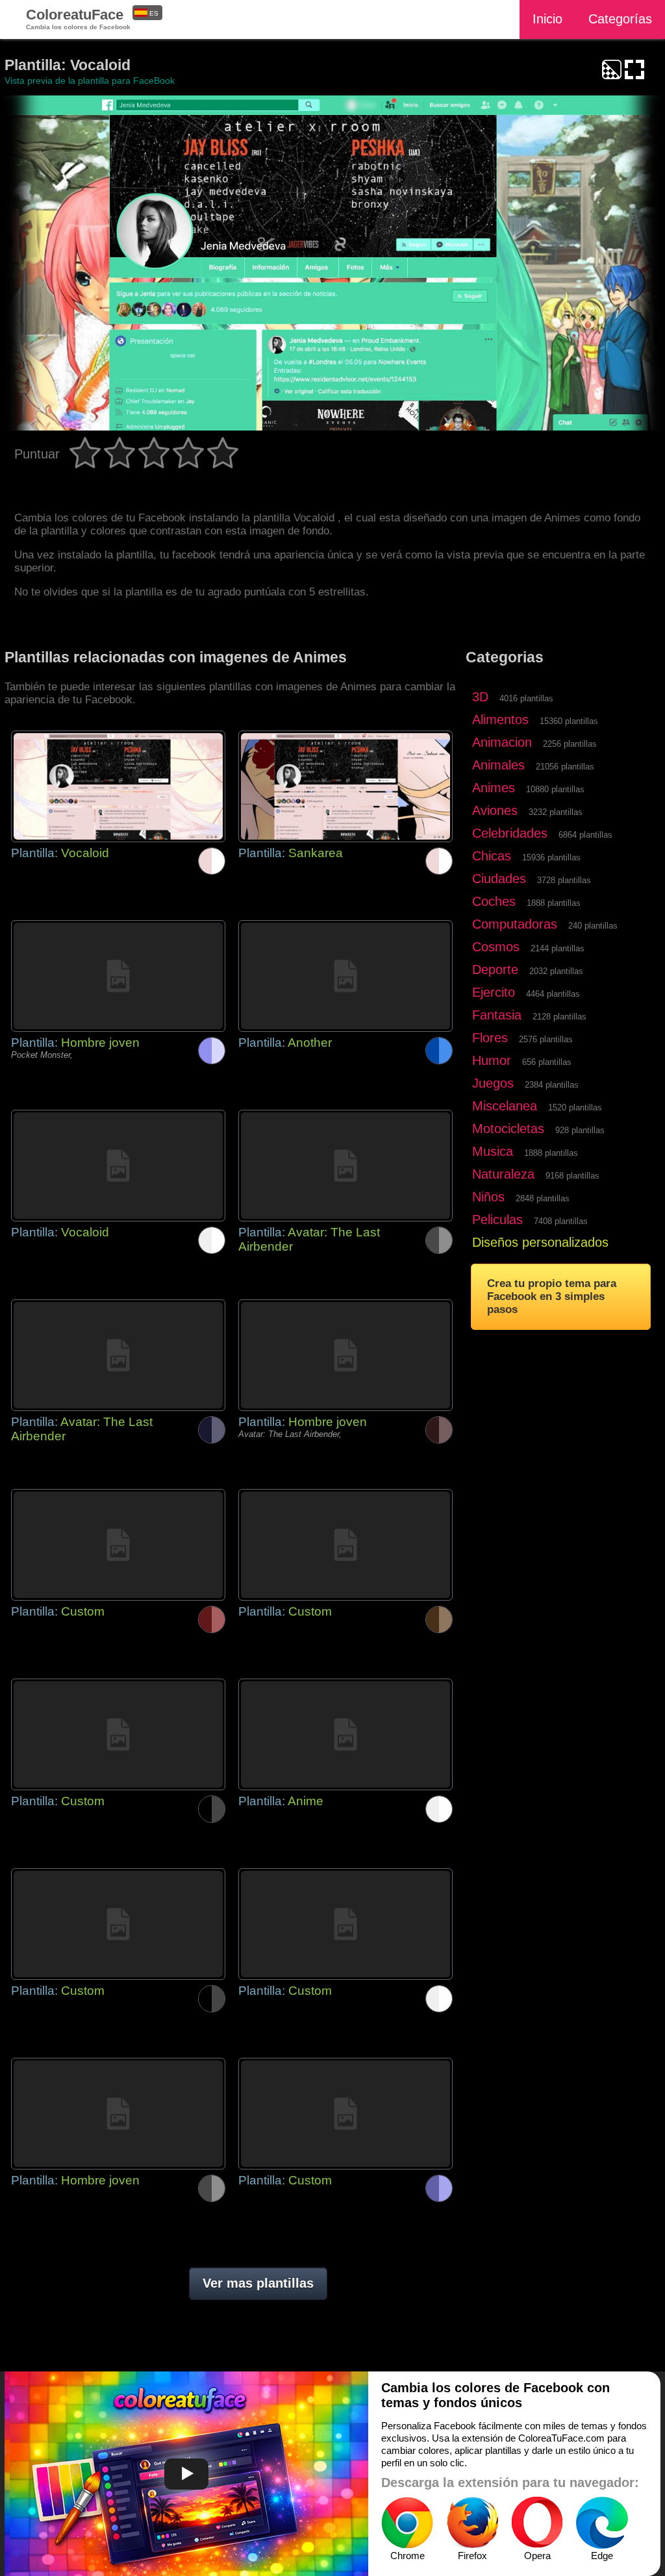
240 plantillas (593, 926)
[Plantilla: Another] (345, 976)
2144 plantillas (558, 948)
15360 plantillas (569, 721)
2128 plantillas (559, 1017)
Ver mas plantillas (258, 2283)
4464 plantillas (553, 994)
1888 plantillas (554, 903)
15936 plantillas (551, 857)
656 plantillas (547, 1062)
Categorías (620, 19)
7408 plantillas (561, 1221)
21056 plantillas (565, 767)
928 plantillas (580, 1130)
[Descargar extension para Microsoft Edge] (602, 2523)
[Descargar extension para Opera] (537, 2523)
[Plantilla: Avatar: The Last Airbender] (345, 1166)
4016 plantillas (526, 698)
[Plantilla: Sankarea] (345, 786)
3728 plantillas (564, 880)
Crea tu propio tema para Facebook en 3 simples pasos (552, 1296)
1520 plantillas (575, 1107)
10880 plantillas (555, 789)
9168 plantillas (572, 1176)
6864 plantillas (585, 835)
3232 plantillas (556, 812)
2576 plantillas (546, 1039)
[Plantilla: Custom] (118, 1545)
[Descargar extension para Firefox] (472, 2523)
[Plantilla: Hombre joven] (118, 976)
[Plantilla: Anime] (345, 1734)
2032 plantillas (556, 971)
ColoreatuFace (78, 19)
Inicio (547, 19)
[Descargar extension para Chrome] (407, 2523)
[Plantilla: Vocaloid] (118, 786)
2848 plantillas (543, 1198)
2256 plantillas (570, 744)
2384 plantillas (552, 1085)
